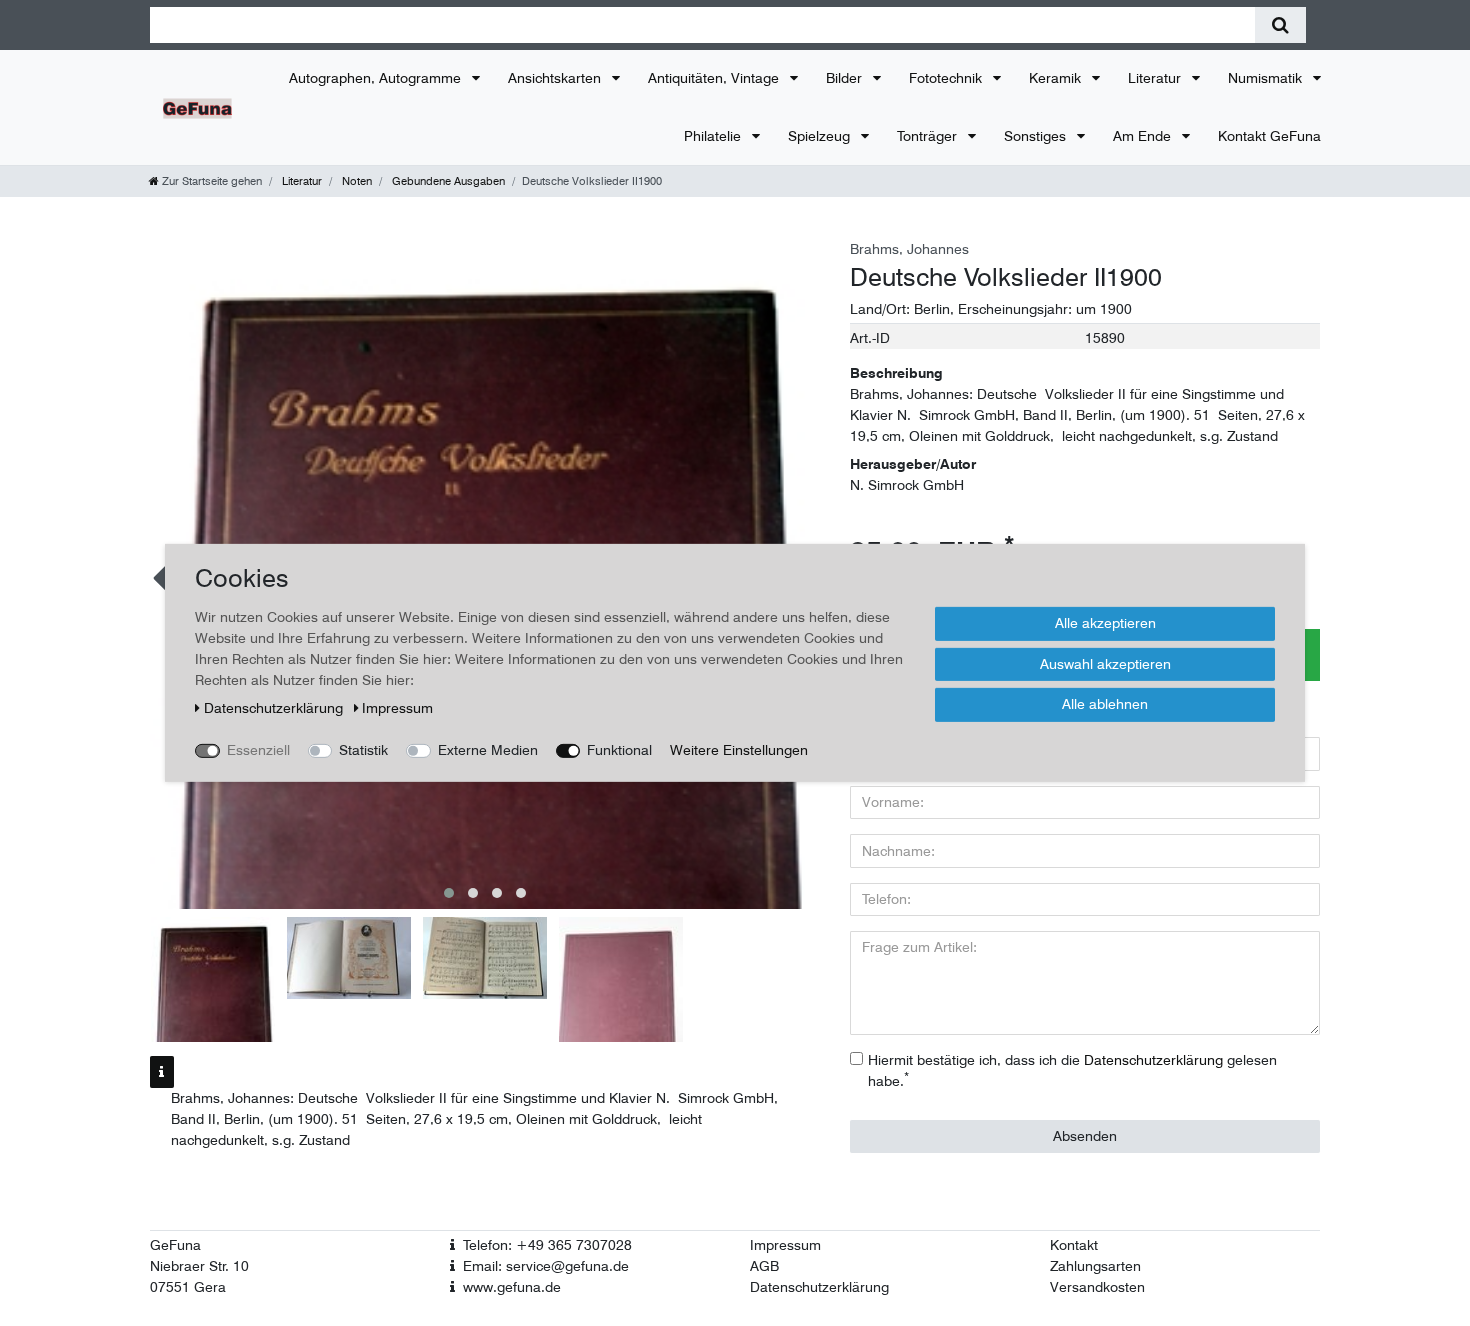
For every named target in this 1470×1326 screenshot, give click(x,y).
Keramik (1057, 78)
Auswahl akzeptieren (1105, 663)
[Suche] (1280, 25)
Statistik (363, 750)
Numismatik (1267, 78)
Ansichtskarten (556, 78)
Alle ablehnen (1105, 704)
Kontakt (1074, 1245)
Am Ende (1144, 136)
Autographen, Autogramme (377, 78)
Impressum (785, 1245)
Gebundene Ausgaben (447, 181)
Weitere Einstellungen (739, 750)
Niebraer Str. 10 (199, 1266)
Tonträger (929, 136)
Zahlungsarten (1095, 1266)
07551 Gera (188, 1287)
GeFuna (175, 1245)
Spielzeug (821, 136)
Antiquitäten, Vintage (715, 78)
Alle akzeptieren (1105, 623)
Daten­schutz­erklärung (275, 708)
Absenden (1085, 1136)
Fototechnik (947, 78)
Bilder (846, 78)
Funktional (619, 750)
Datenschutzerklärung (819, 1287)
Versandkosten (1097, 1287)
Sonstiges (1037, 136)
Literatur (1156, 78)
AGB (764, 1266)
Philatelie (714, 136)
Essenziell (258, 750)
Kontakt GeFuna (1269, 136)
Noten (355, 181)
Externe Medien (488, 750)
